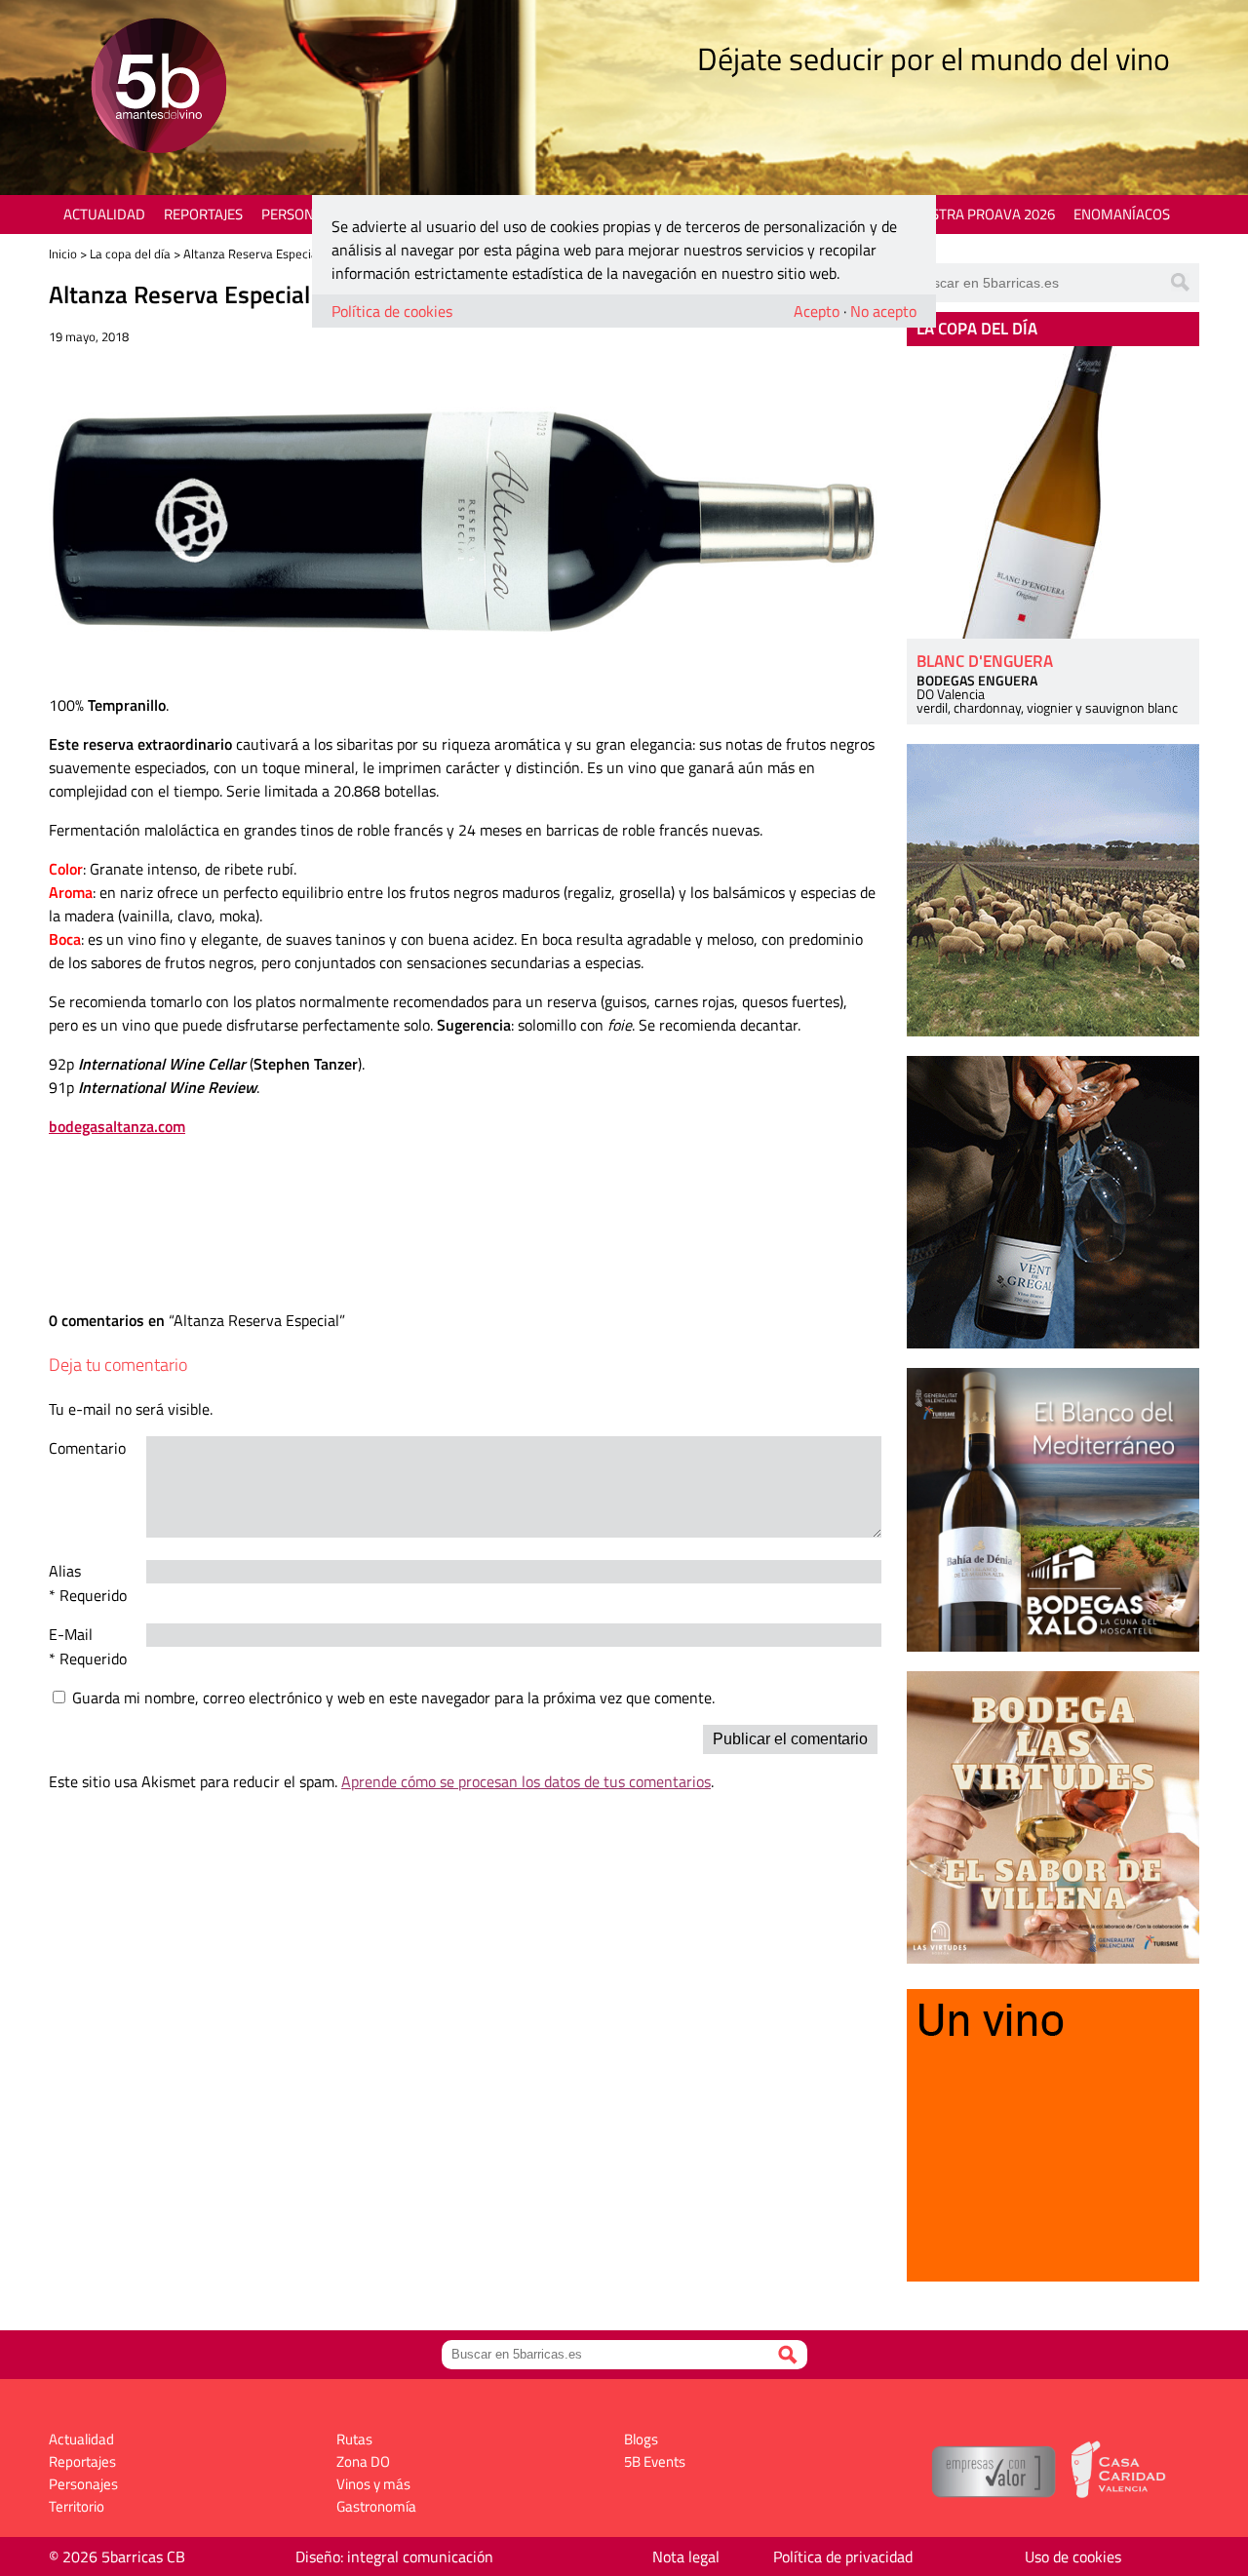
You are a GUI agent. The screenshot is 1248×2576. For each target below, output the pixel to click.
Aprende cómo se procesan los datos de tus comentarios (526, 1781)
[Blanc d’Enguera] (1053, 492)
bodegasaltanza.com (117, 1126)
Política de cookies (392, 311)
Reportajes (203, 214)
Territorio (77, 2506)
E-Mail (71, 1634)
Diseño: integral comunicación (394, 2556)
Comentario (87, 1448)
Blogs (641, 2439)
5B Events (655, 2461)
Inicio (63, 254)
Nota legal (686, 2556)
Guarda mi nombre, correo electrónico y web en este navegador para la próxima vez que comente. (393, 1698)
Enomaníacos (1122, 214)
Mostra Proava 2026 (982, 214)
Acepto (817, 311)
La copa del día (130, 254)
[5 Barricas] (158, 88)
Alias (65, 1571)
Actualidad (104, 214)
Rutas (354, 2439)
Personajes (302, 214)
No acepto (883, 311)
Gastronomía (376, 2506)
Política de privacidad (843, 2556)
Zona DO (363, 2461)
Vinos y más (373, 2484)
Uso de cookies (1073, 2556)
